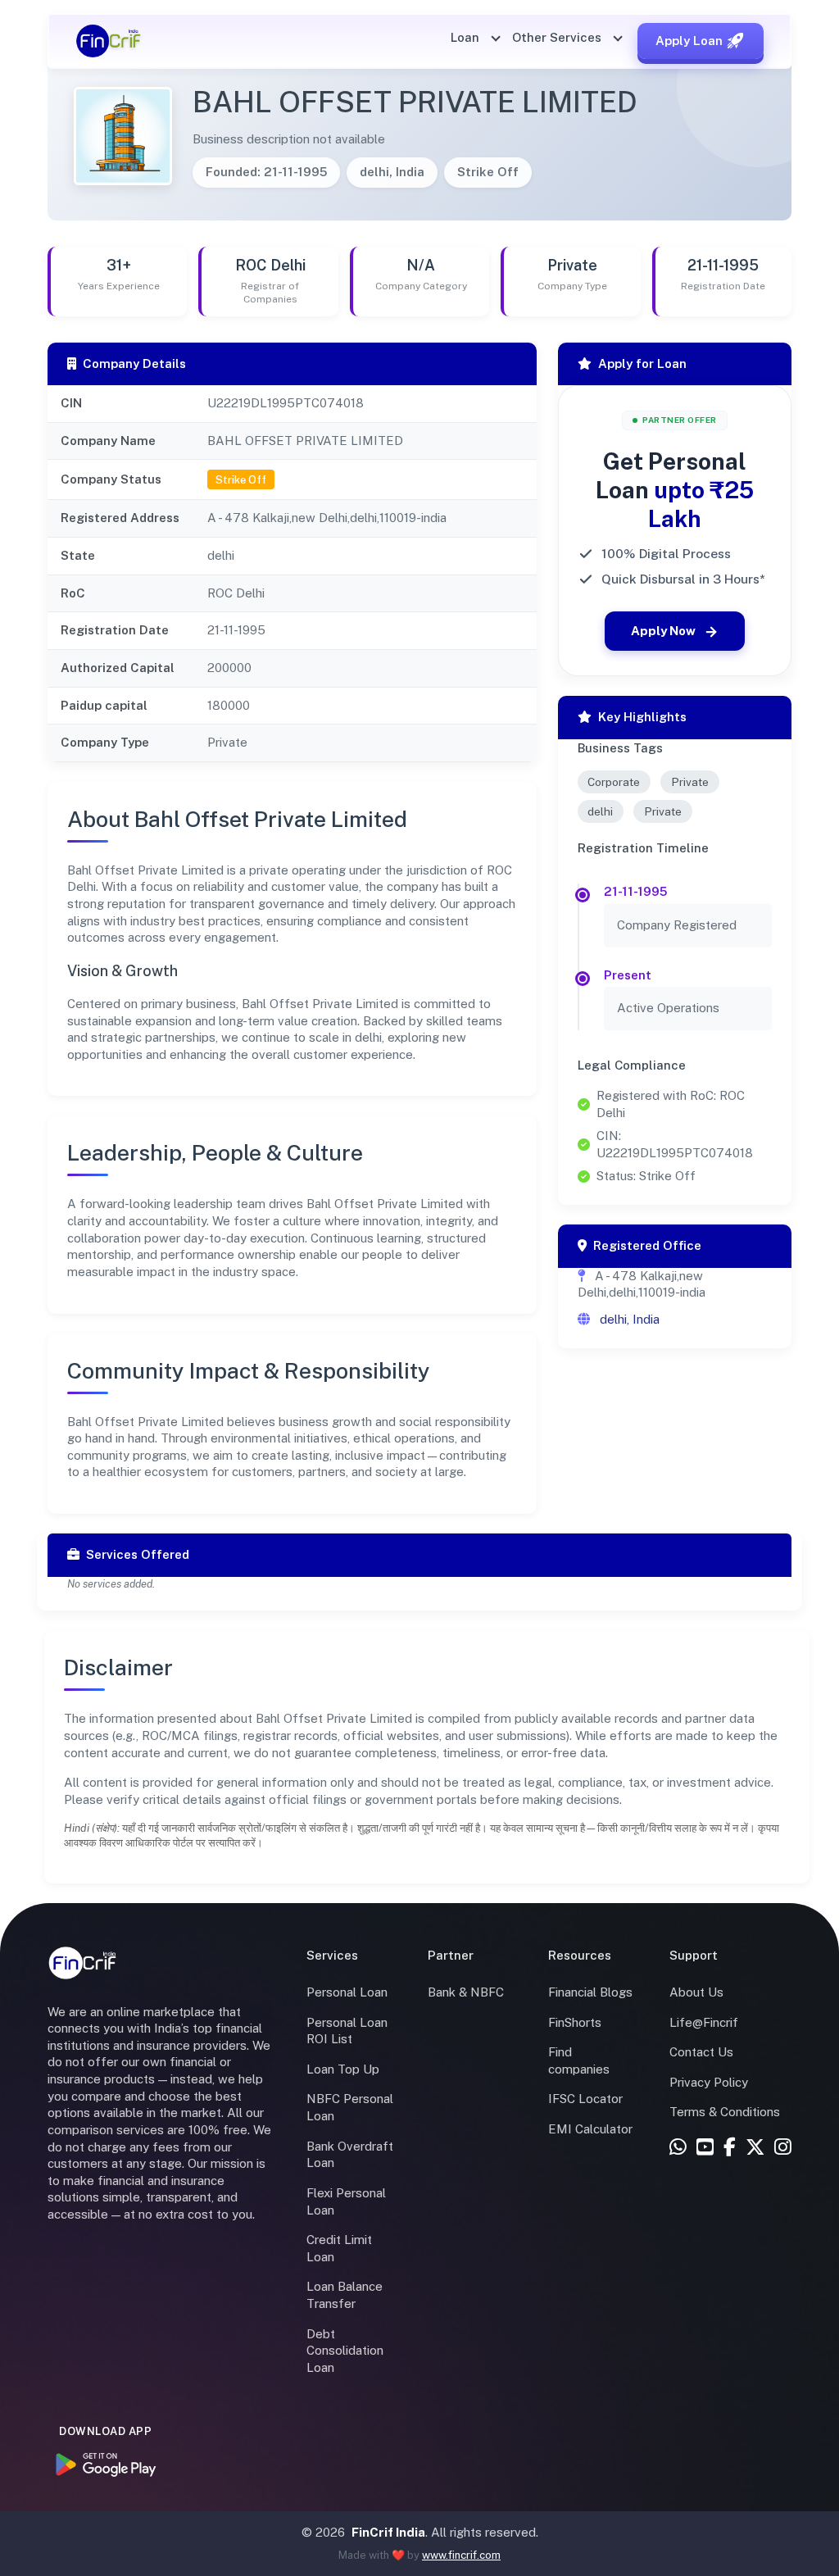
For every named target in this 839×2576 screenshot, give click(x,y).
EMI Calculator (590, 2129)
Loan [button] (467, 37)
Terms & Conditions (725, 2112)
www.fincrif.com (461, 2555)
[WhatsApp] (678, 2148)
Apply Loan (689, 41)
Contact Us (701, 2052)
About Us (696, 1992)
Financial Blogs (590, 1992)
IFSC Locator (585, 2099)
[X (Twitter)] (755, 2148)
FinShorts (575, 2022)
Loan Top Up (343, 2069)
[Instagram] (783, 2148)
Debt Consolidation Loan (345, 2351)
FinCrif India (388, 2532)
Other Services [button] (558, 37)
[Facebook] (730, 2148)
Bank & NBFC (466, 1992)
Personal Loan (347, 1992)
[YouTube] (705, 2148)
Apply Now (663, 631)
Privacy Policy (709, 2082)
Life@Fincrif (704, 2022)
